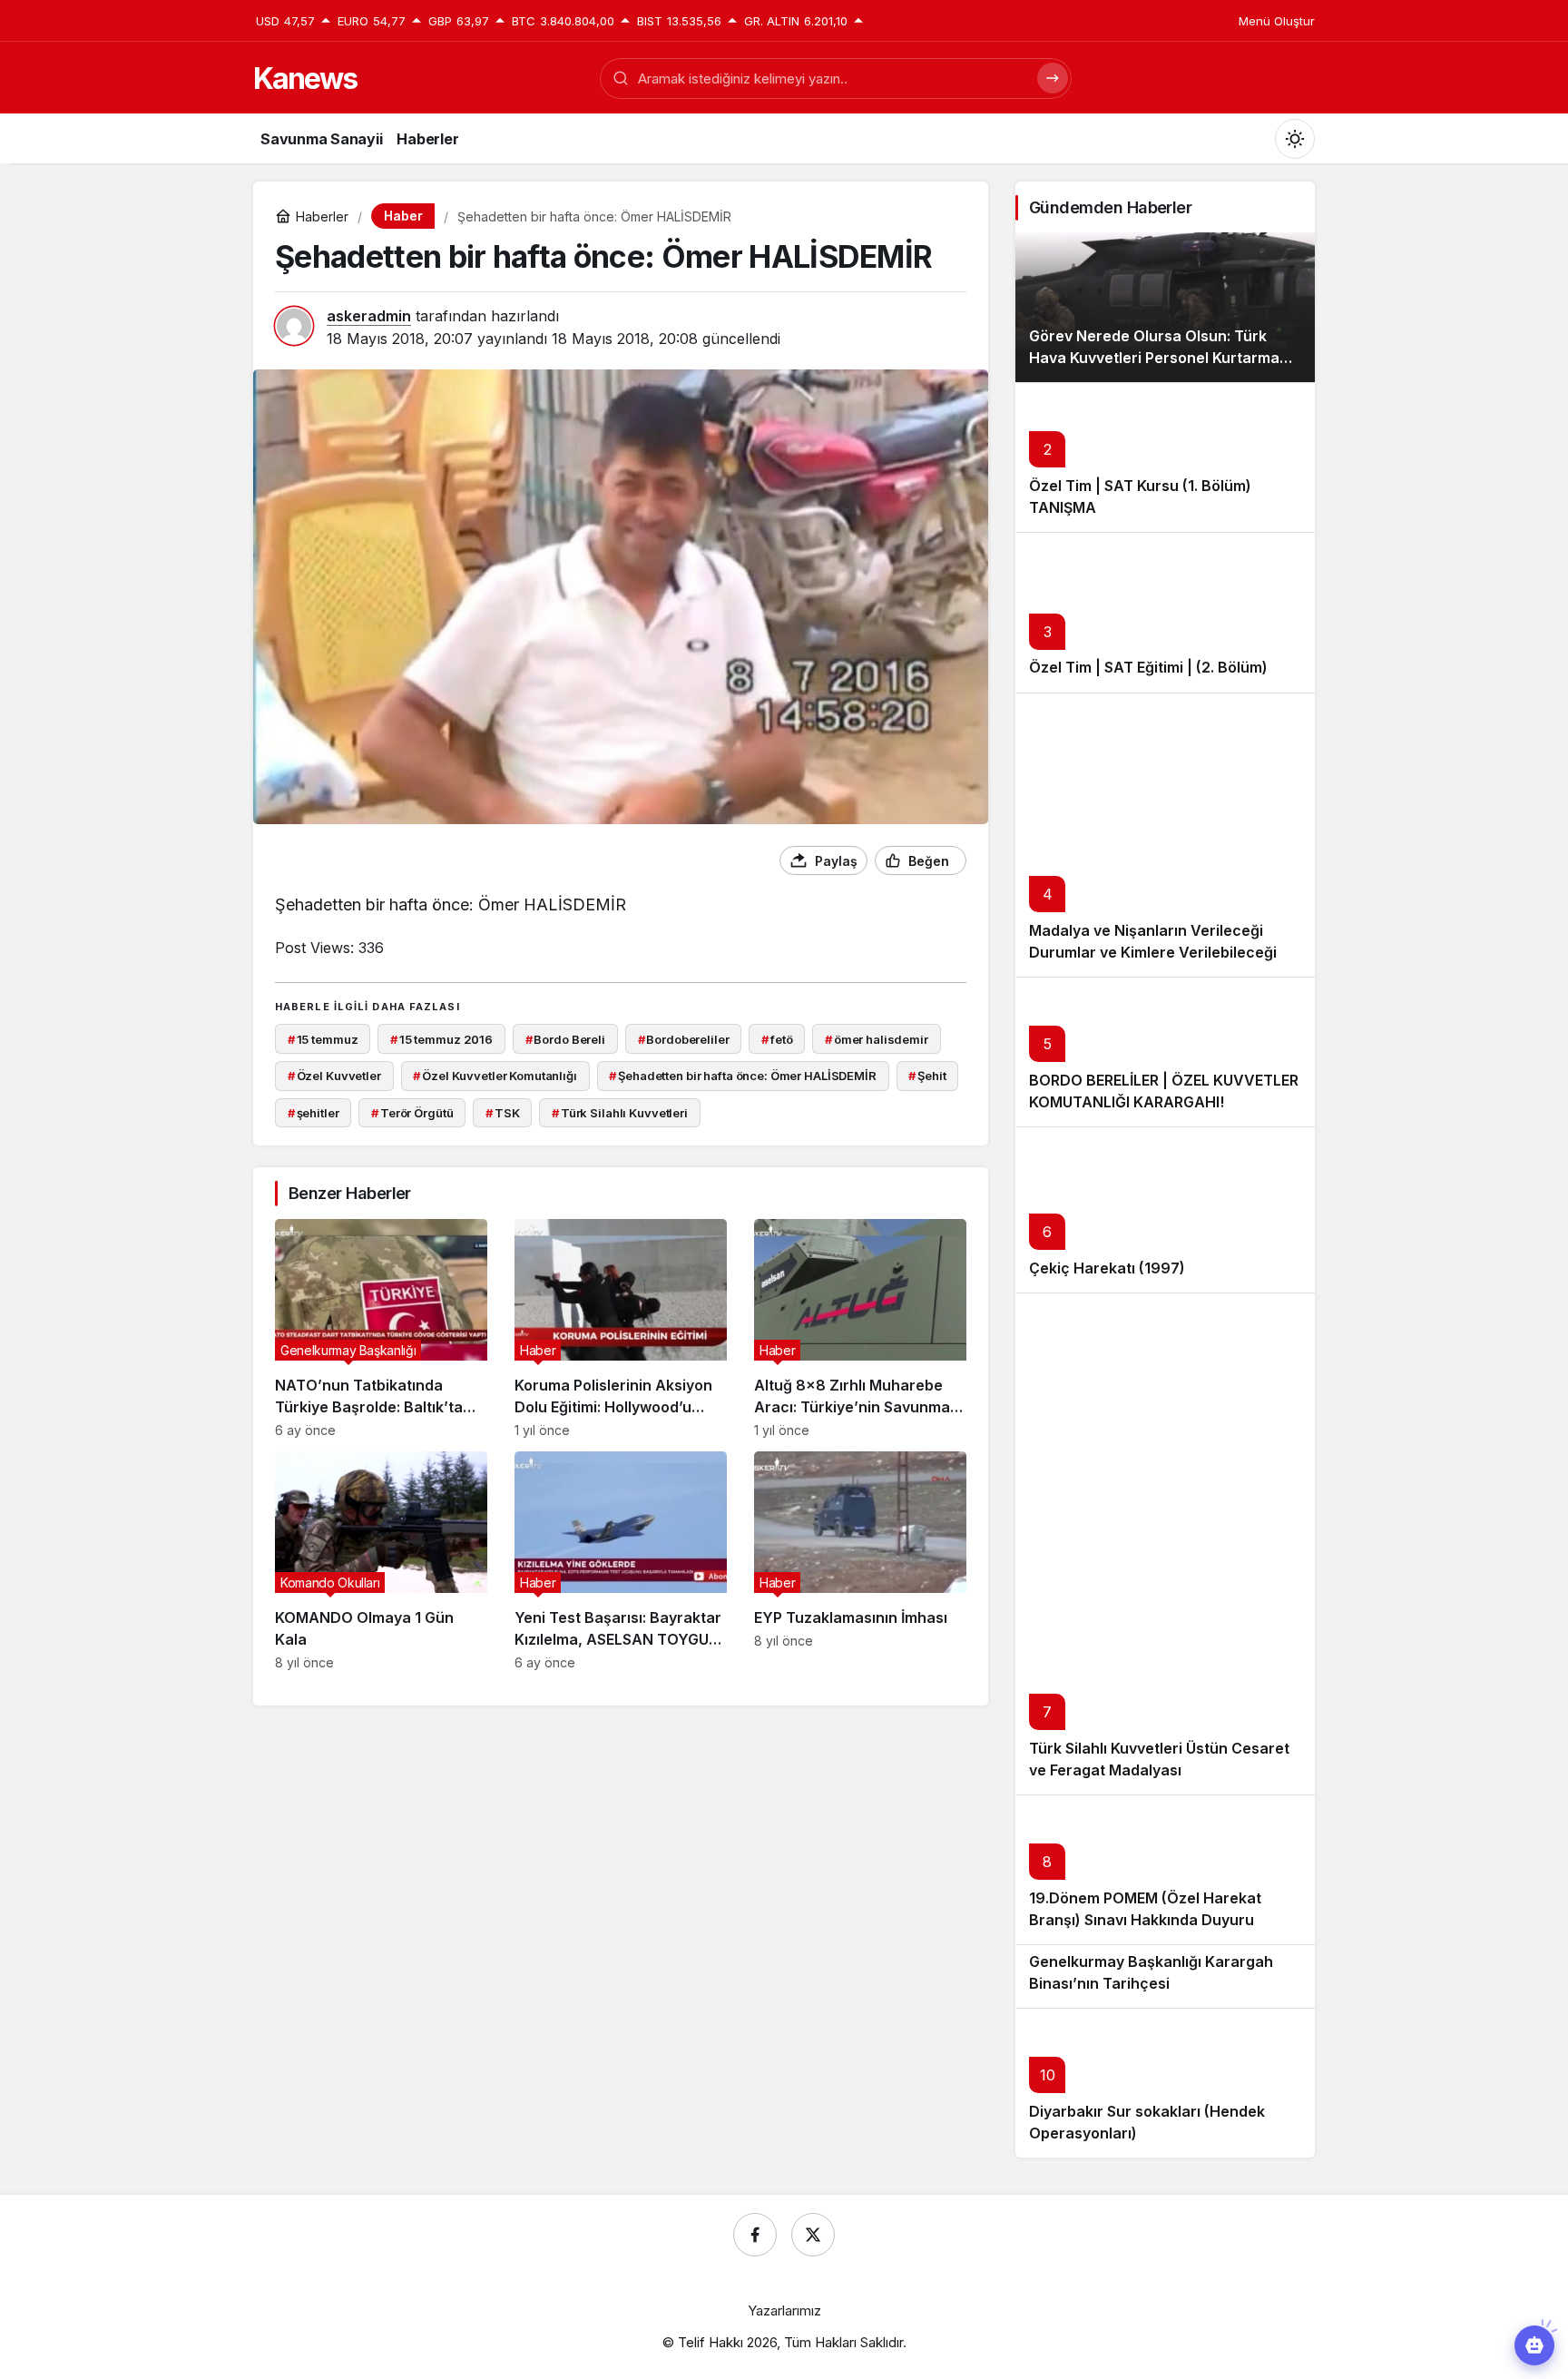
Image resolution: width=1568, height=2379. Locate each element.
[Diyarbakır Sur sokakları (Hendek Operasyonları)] (1165, 2083)
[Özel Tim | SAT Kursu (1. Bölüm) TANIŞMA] (1165, 457)
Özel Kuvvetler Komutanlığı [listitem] (495, 1076)
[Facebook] (755, 2235)
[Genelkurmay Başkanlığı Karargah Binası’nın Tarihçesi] (1165, 1976)
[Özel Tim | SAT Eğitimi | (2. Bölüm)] (1165, 612)
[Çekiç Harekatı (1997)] (1165, 1209)
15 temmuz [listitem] (323, 1039)
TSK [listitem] (502, 1113)
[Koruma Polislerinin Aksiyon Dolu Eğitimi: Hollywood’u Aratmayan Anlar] (621, 1328)
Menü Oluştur (1277, 21)
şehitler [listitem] (314, 1113)
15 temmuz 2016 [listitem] (441, 1039)
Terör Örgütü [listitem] (412, 1113)
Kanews (305, 79)
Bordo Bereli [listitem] (565, 1039)
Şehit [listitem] (927, 1076)
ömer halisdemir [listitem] (877, 1039)
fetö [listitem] (777, 1039)
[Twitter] (813, 2235)
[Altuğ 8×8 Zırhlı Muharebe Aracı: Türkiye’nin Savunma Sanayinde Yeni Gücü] (860, 1328)
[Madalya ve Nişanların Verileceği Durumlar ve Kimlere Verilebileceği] (1165, 835)
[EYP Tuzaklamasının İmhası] (860, 1561)
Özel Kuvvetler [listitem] (334, 1076)
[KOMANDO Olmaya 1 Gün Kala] (381, 1561)
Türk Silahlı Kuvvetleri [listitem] (620, 1113)
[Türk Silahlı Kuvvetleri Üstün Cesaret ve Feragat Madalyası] (1165, 1543)
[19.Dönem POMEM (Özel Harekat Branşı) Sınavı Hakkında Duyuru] (1165, 1869)
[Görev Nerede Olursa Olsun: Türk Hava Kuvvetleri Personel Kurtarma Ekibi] (1165, 307)
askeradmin (369, 316)
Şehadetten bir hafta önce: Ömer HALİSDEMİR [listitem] (742, 1076)
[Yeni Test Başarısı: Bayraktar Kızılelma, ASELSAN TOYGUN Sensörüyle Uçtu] (621, 1561)
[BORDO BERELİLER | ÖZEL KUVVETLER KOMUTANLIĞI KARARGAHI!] (1165, 1052)
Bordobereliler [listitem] (684, 1039)
